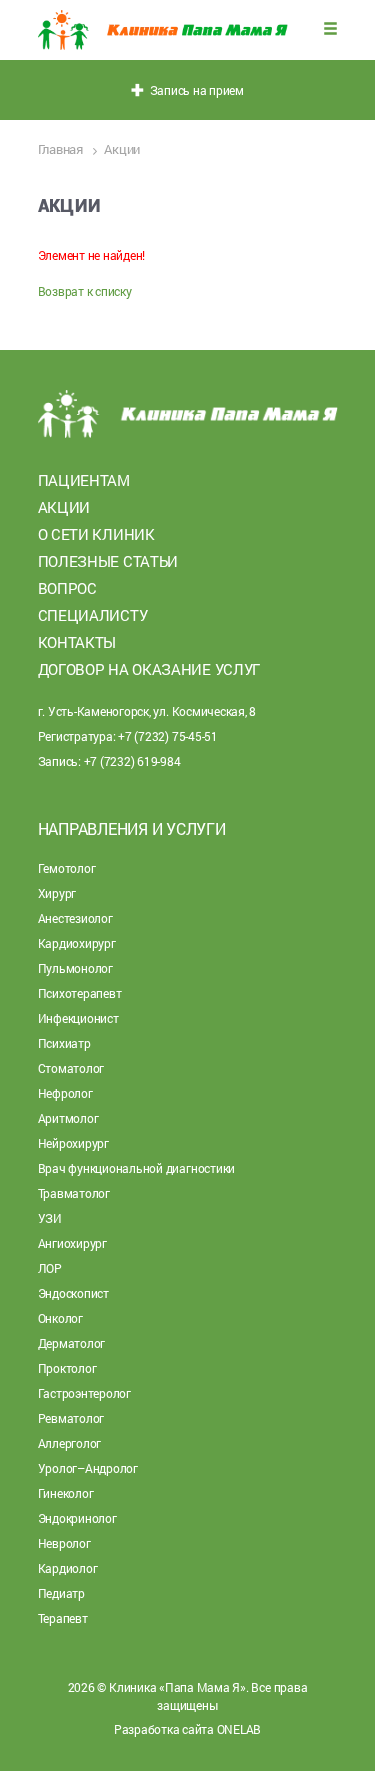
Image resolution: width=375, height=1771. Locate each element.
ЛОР (50, 1268)
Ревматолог (71, 1418)
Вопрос (67, 588)
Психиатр (64, 1043)
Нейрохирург (73, 1143)
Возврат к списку (85, 291)
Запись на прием (194, 90)
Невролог (64, 1543)
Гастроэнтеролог (84, 1393)
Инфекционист (78, 1018)
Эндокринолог (77, 1518)
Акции (64, 507)
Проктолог (67, 1368)
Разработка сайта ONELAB (187, 1729)
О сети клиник (96, 534)
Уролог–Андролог (88, 1468)
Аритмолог (68, 1118)
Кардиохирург (77, 943)
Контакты (77, 642)
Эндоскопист (73, 1293)
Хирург (57, 893)
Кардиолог (68, 1568)
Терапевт (63, 1618)
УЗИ (50, 1218)
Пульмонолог (75, 968)
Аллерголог (70, 1443)
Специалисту (93, 615)
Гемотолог (67, 868)
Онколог (60, 1318)
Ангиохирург (72, 1243)
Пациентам (84, 480)
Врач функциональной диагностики (137, 1168)
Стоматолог (71, 1068)
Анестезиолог (75, 918)
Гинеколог (66, 1493)
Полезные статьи (108, 561)
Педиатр (61, 1593)
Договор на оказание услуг (149, 669)
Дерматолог (72, 1343)
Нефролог (65, 1093)
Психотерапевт (80, 993)
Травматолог (74, 1193)
